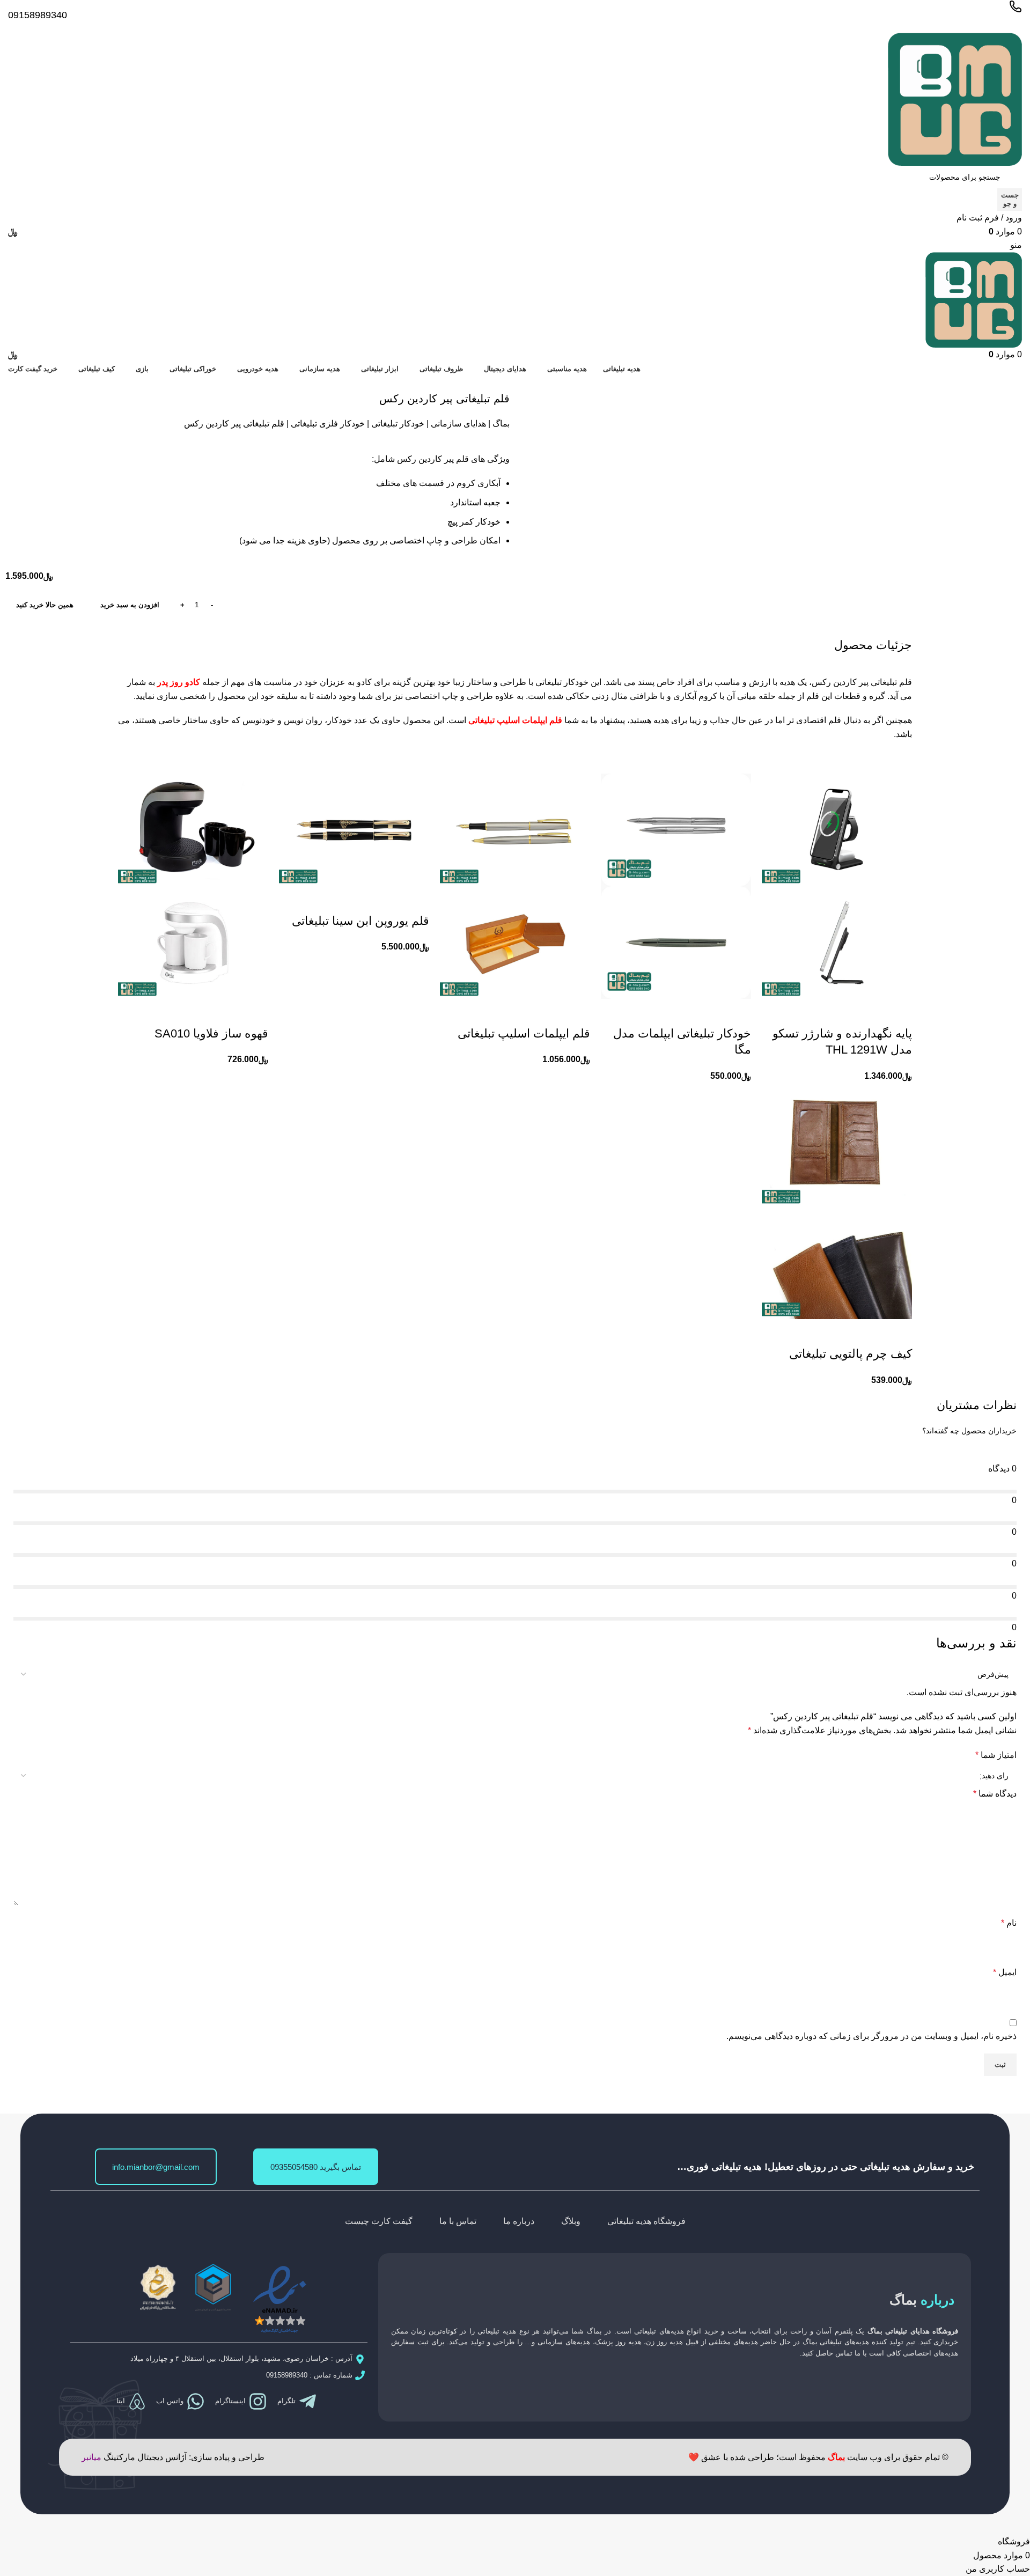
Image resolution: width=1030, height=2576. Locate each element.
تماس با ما (458, 2221)
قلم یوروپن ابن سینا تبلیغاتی (360, 921)
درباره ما (519, 2221)
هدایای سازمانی (458, 424)
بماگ (501, 424)
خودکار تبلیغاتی (398, 424)
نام (1009, 1923)
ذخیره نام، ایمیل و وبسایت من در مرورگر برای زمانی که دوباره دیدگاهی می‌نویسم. (871, 2036)
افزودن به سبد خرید (130, 605)
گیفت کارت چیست (379, 2221)
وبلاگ (571, 2221)
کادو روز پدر (179, 682)
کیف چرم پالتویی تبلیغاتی (851, 1354)
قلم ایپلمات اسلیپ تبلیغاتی (515, 720)
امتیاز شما (996, 1755)
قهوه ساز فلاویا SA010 (211, 1033)
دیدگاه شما (995, 1794)
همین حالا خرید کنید (45, 605)
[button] (899, 1012)
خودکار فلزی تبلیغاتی (328, 424)
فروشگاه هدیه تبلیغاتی (646, 2221)
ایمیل (1005, 1972)
